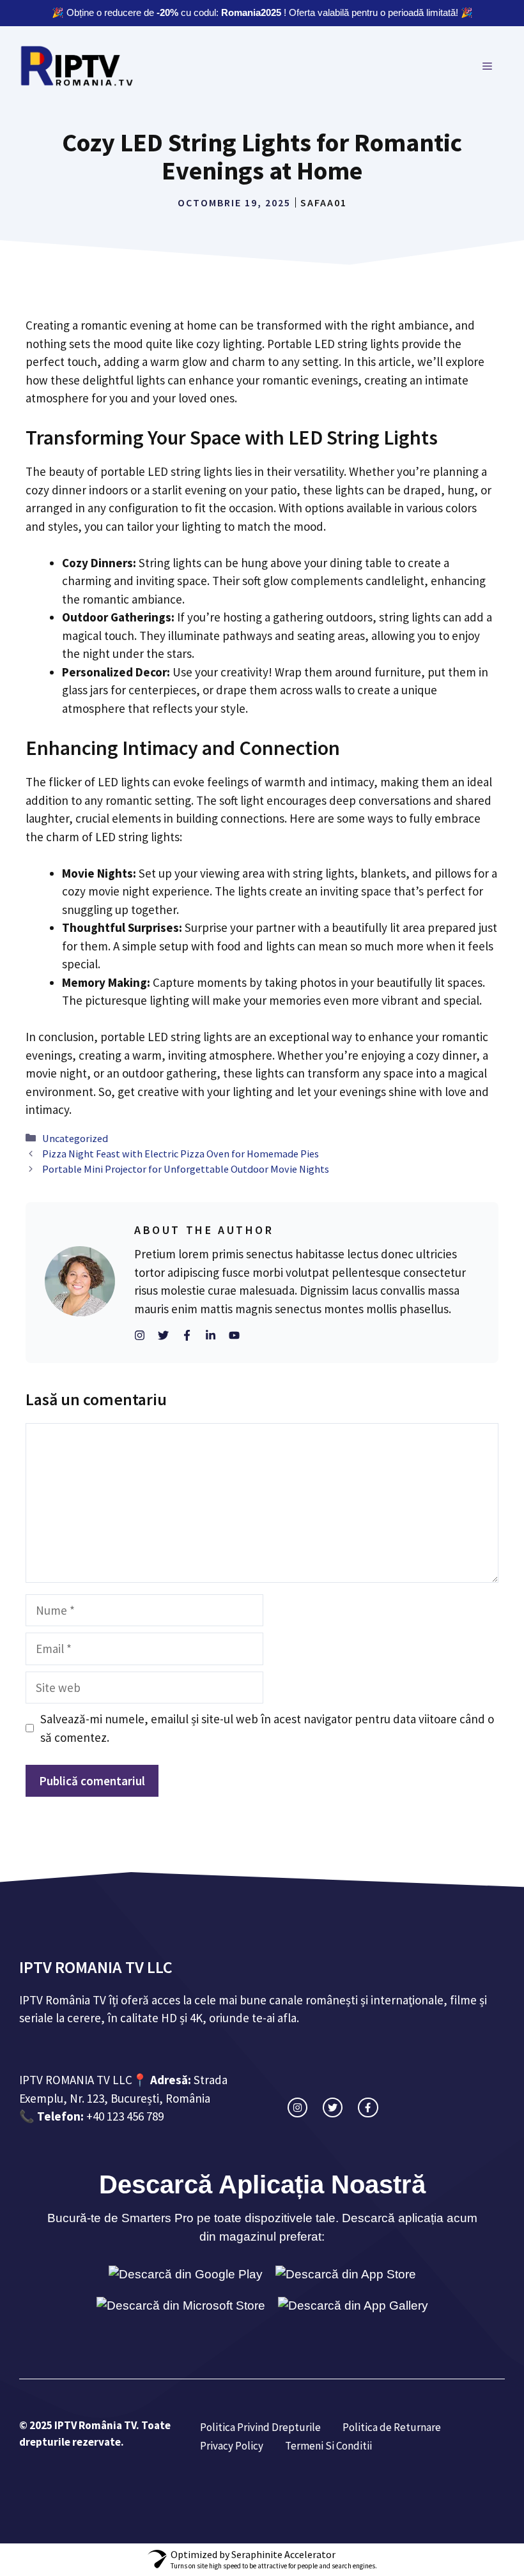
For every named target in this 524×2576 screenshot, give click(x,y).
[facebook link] (368, 2107)
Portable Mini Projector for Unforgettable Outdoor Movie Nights (186, 1169)
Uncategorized (75, 1138)
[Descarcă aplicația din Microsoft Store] (181, 2306)
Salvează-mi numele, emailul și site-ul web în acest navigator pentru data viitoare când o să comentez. (267, 1728)
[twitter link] (333, 2107)
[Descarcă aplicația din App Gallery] (353, 2306)
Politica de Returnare (392, 2427)
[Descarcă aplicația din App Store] (346, 2275)
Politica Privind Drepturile (260, 2427)
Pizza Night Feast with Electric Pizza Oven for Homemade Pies (181, 1154)
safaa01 (324, 202)
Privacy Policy (232, 2446)
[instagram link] (297, 2107)
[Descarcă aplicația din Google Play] (186, 2275)
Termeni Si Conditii (328, 2446)
